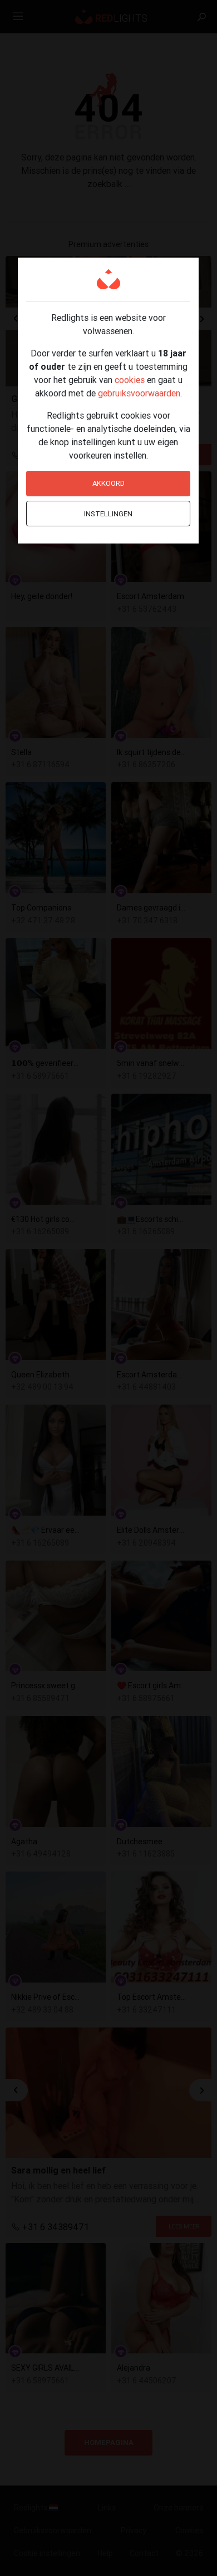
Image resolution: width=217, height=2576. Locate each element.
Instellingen (108, 514)
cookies (130, 380)
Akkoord (108, 483)
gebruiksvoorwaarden (139, 393)
